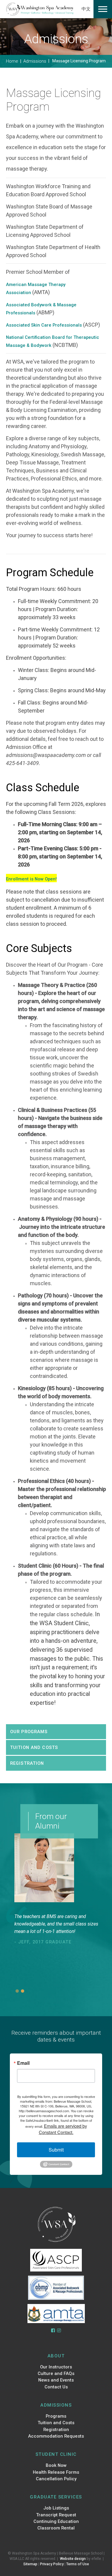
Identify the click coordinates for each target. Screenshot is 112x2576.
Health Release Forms (56, 2472)
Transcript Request (56, 2515)
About (56, 2356)
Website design (73, 2559)
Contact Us (56, 2387)
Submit (56, 2150)
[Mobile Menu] (103, 9)
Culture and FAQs (56, 2373)
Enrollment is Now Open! (31, 879)
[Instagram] (59, 2331)
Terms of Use (78, 2564)
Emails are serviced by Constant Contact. (63, 2129)
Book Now (56, 2465)
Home (12, 61)
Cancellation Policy (56, 2479)
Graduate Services (56, 2497)
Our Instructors (56, 2367)
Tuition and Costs (34, 1747)
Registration (27, 1763)
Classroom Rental (56, 2528)
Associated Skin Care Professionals (44, 325)
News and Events (56, 2380)
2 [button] (23, 1991)
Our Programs (29, 1732)
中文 (86, 9)
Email (23, 2063)
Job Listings (56, 2508)
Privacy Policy (52, 2564)
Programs (56, 2416)
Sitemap (30, 2564)
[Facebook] (53, 2331)
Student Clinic (56, 2454)
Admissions (35, 61)
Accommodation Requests (56, 2436)
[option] (60, 1948)
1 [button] (17, 1991)
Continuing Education (56, 2521)
